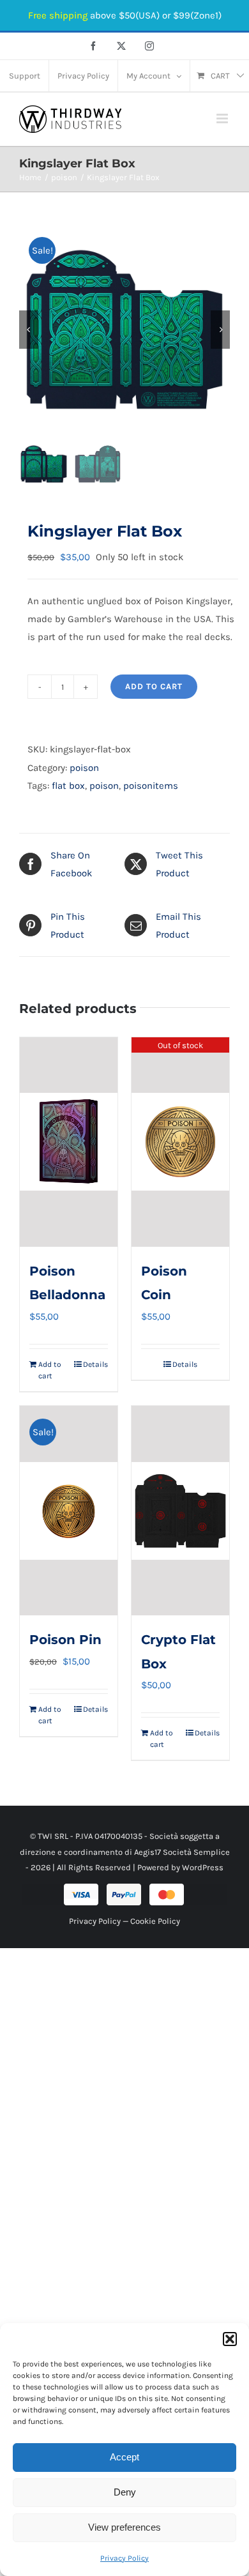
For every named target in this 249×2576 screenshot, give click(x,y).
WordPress (203, 1867)
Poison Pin (65, 1640)
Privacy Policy (124, 2558)
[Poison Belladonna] (69, 1142)
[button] (230, 2339)
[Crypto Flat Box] (180, 1511)
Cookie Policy (155, 1921)
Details (95, 1364)
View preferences (124, 2527)
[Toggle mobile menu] (223, 118)
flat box (68, 786)
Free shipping (58, 15)
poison (84, 768)
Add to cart (154, 686)
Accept (124, 2457)
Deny (125, 2492)
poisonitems (151, 786)
